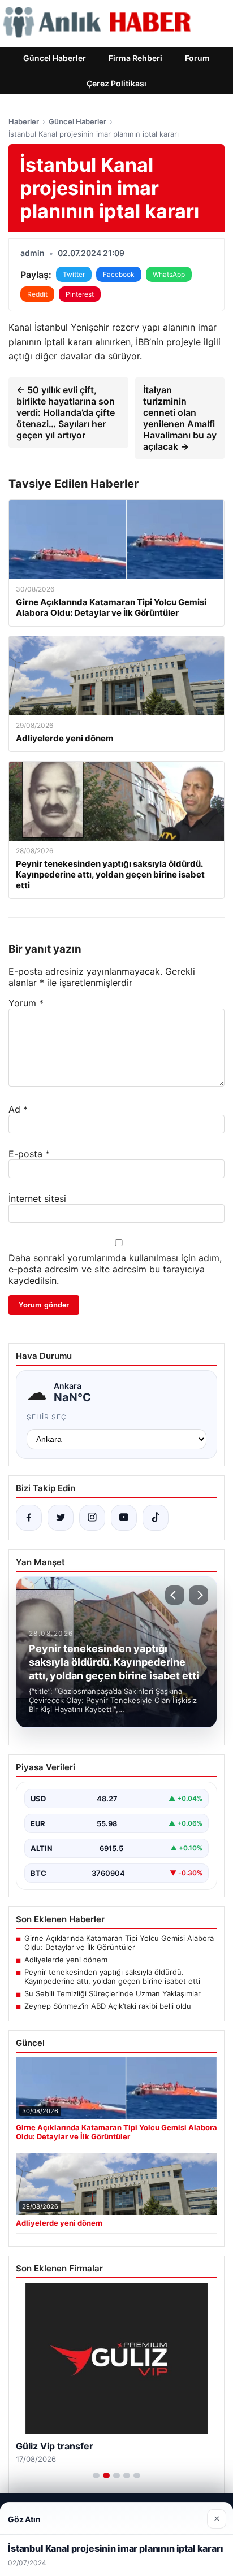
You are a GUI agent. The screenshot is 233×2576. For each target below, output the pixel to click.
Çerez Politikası (116, 83)
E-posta (29, 1154)
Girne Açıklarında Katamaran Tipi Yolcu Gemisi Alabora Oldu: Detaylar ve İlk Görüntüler (119, 1943)
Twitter (74, 274)
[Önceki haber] (175, 1595)
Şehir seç (47, 1417)
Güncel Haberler (55, 58)
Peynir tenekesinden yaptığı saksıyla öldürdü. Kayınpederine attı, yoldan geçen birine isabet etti (112, 1976)
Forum (197, 58)
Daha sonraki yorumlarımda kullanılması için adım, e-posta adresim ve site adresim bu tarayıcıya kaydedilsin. (115, 1269)
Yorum (26, 1003)
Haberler (24, 121)
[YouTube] (124, 1518)
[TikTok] (156, 1518)
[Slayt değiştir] (96, 2475)
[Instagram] (92, 1518)
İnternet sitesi (37, 1198)
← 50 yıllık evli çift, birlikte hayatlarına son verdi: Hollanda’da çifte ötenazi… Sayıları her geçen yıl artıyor (66, 412)
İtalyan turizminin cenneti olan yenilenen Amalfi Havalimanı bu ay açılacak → (180, 418)
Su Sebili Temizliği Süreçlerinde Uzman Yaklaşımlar (113, 1993)
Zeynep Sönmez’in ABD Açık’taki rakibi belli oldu (108, 2006)
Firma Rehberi (135, 58)
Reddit (37, 294)
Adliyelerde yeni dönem (66, 1960)
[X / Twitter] (61, 1518)
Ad (18, 1109)
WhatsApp (169, 274)
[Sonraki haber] (199, 1595)
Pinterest (80, 294)
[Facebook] (29, 1518)
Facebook (119, 274)
